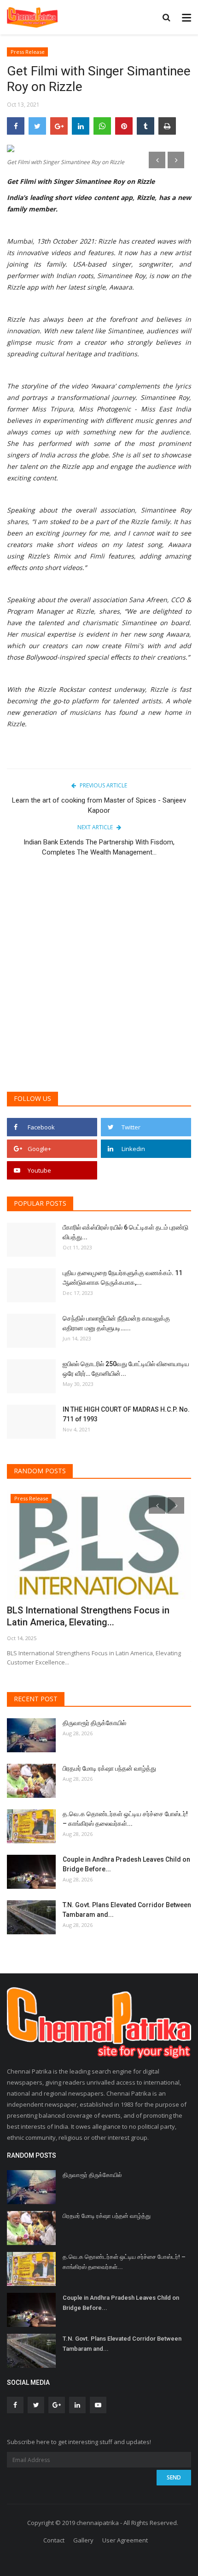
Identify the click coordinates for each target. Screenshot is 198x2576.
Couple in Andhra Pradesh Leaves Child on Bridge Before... (126, 1864)
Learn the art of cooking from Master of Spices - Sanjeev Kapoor (99, 805)
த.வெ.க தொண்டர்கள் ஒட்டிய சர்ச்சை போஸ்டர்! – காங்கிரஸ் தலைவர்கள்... (125, 1819)
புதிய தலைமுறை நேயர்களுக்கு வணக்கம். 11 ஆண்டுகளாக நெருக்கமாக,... (122, 1278)
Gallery (83, 2540)
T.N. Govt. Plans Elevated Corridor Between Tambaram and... (127, 1910)
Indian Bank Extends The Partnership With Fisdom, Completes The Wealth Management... (99, 847)
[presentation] (157, 160)
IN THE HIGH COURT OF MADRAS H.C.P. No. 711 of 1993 (126, 1414)
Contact (54, 2540)
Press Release (28, 52)
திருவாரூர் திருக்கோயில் (94, 1723)
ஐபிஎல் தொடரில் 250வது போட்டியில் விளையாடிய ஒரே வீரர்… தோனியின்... (126, 1369)
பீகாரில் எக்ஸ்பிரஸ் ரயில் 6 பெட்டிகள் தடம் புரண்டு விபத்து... (125, 1232)
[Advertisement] (99, 979)
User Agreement (125, 2540)
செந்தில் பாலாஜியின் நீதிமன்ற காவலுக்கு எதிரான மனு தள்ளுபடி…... (116, 1323)
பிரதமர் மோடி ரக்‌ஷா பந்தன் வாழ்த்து (109, 1768)
